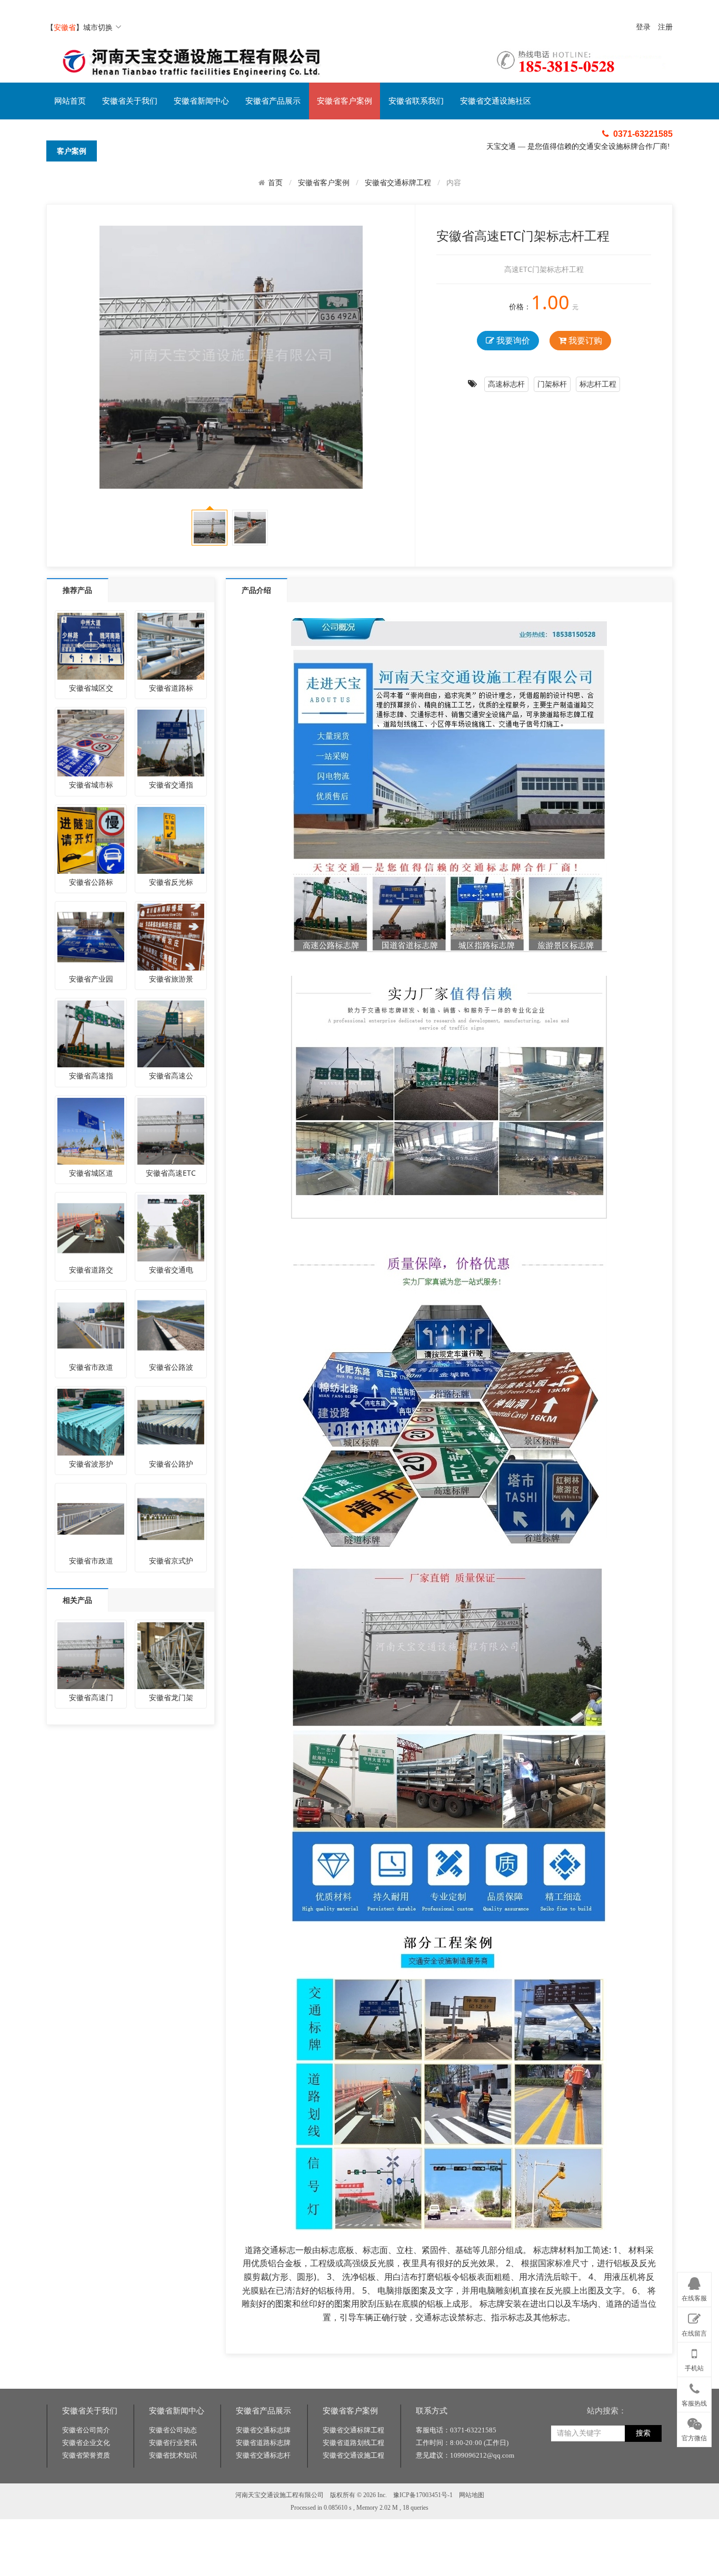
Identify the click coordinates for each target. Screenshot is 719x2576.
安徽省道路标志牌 (263, 2443)
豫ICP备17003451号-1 (423, 2495)
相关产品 (77, 1600)
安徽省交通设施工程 (353, 2455)
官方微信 (694, 2439)
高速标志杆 (506, 384)
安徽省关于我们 (130, 101)
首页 (275, 183)
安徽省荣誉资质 (86, 2455)
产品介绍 (256, 590)
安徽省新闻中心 (201, 101)
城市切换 (98, 27)
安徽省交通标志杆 (263, 2455)
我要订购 (584, 340)
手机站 (694, 2369)
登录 (643, 27)
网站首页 (70, 101)
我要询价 (512, 340)
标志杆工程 (598, 384)
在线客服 (694, 2299)
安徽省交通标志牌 (263, 2430)
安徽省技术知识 (173, 2455)
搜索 (643, 2433)
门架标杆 (552, 384)
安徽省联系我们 (416, 101)
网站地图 (472, 2495)
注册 (665, 27)
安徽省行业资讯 (173, 2443)
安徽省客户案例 (344, 101)
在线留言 (694, 2333)
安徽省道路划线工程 (353, 2443)
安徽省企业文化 (86, 2443)
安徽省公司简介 (86, 2430)
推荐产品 (77, 590)
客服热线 (694, 2403)
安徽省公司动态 (173, 2430)
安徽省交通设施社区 (496, 101)
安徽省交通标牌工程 (398, 182)
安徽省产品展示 (273, 101)
